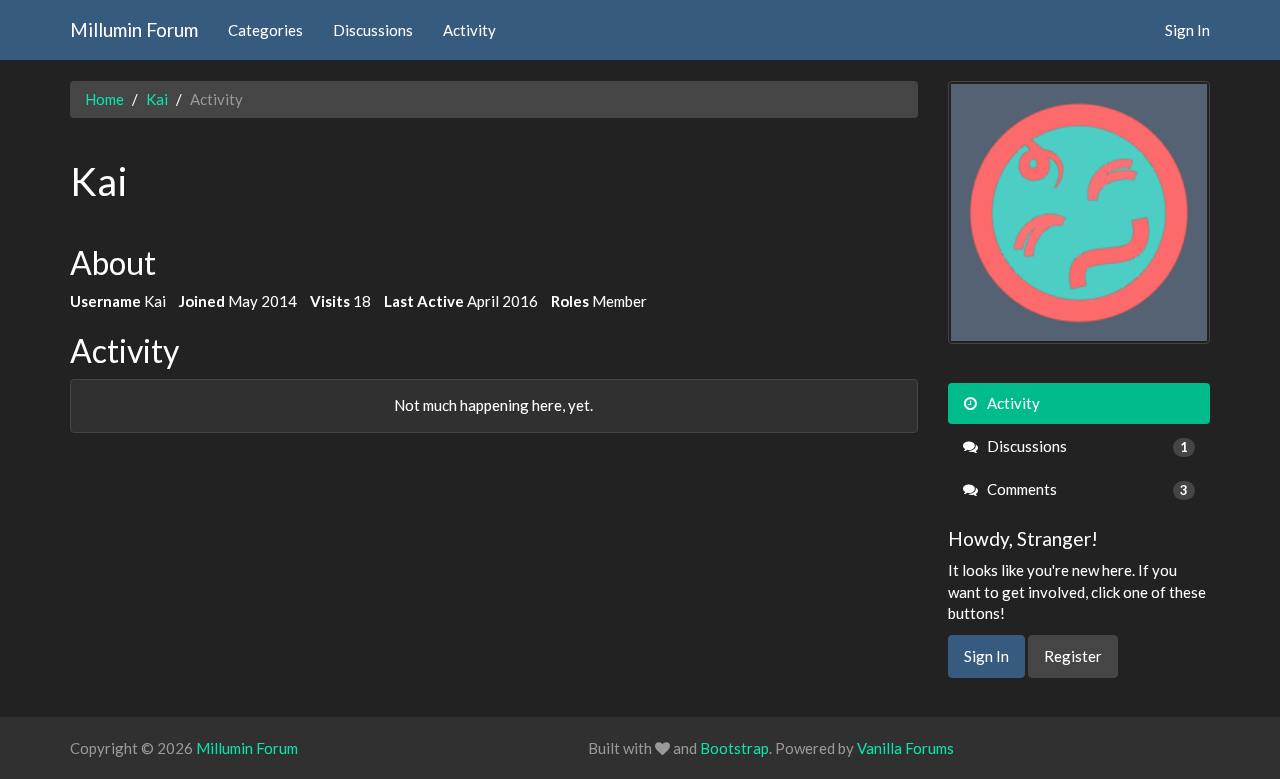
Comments (1086, 489)
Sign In (1187, 30)
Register (1073, 656)
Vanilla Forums (905, 748)
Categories (265, 30)
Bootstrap (734, 748)
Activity (469, 30)
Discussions (373, 30)
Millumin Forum (134, 29)
